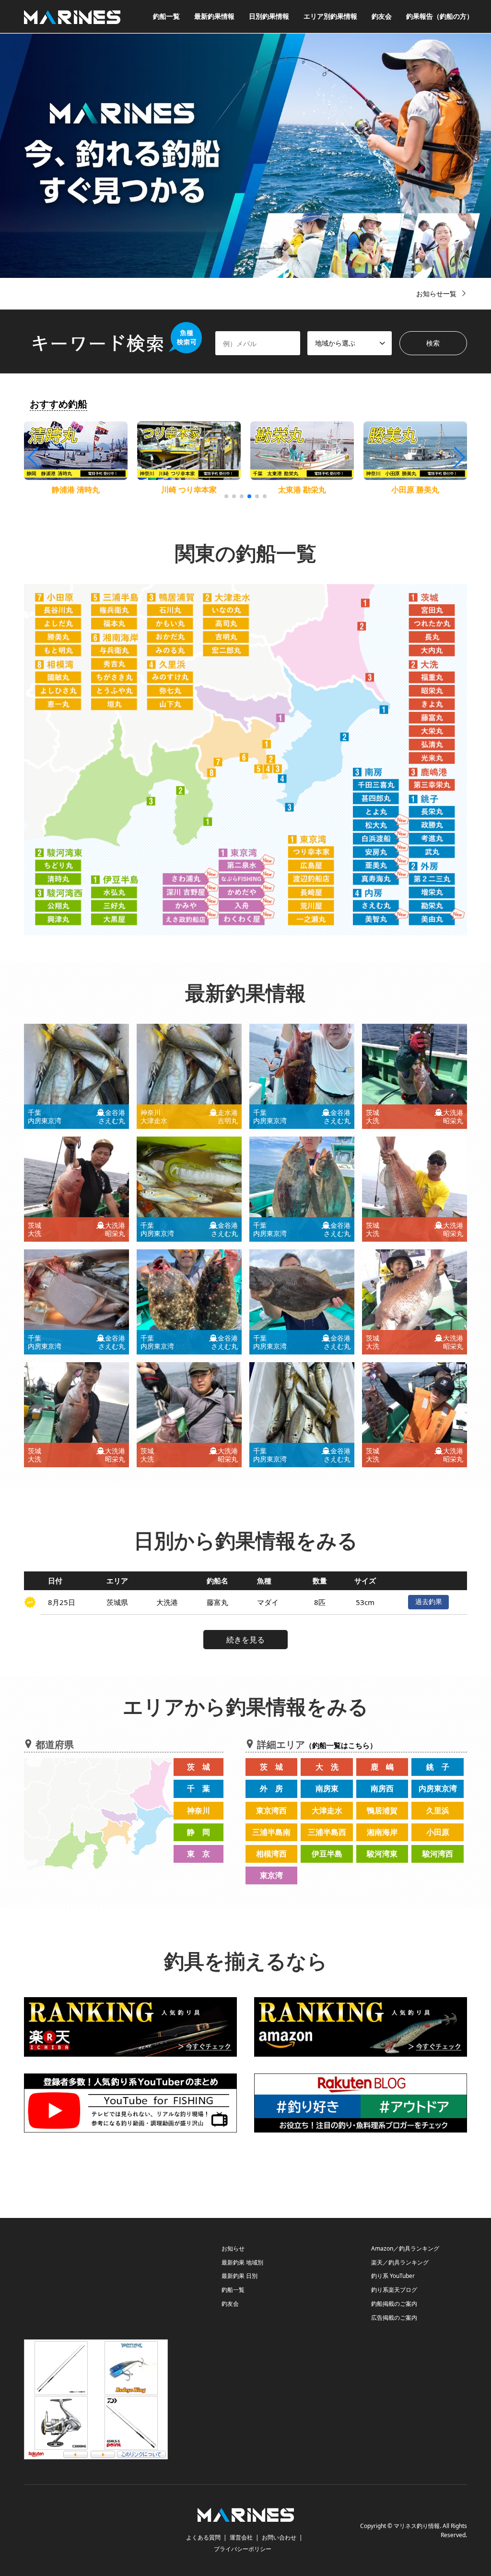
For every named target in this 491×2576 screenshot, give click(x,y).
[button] (459, 457)
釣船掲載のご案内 (394, 2304)
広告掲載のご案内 (394, 2318)
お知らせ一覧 (436, 294)
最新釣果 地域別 (242, 2262)
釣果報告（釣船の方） (440, 16)
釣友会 (382, 16)
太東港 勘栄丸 (302, 490)
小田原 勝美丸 (415, 490)
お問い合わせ (279, 2537)
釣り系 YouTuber (393, 2276)
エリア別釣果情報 (330, 16)
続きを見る (245, 1640)
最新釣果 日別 (240, 2276)
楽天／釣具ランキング (400, 2262)
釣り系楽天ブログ (394, 2290)
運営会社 (241, 2537)
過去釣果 (429, 1601)
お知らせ (233, 2248)
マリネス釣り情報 (417, 2526)
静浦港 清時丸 (76, 490)
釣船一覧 (166, 16)
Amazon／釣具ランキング (405, 2248)
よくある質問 (203, 2537)
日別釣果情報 (269, 16)
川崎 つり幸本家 (189, 490)
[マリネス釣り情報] (72, 16)
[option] (245, 156)
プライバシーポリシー (243, 2549)
